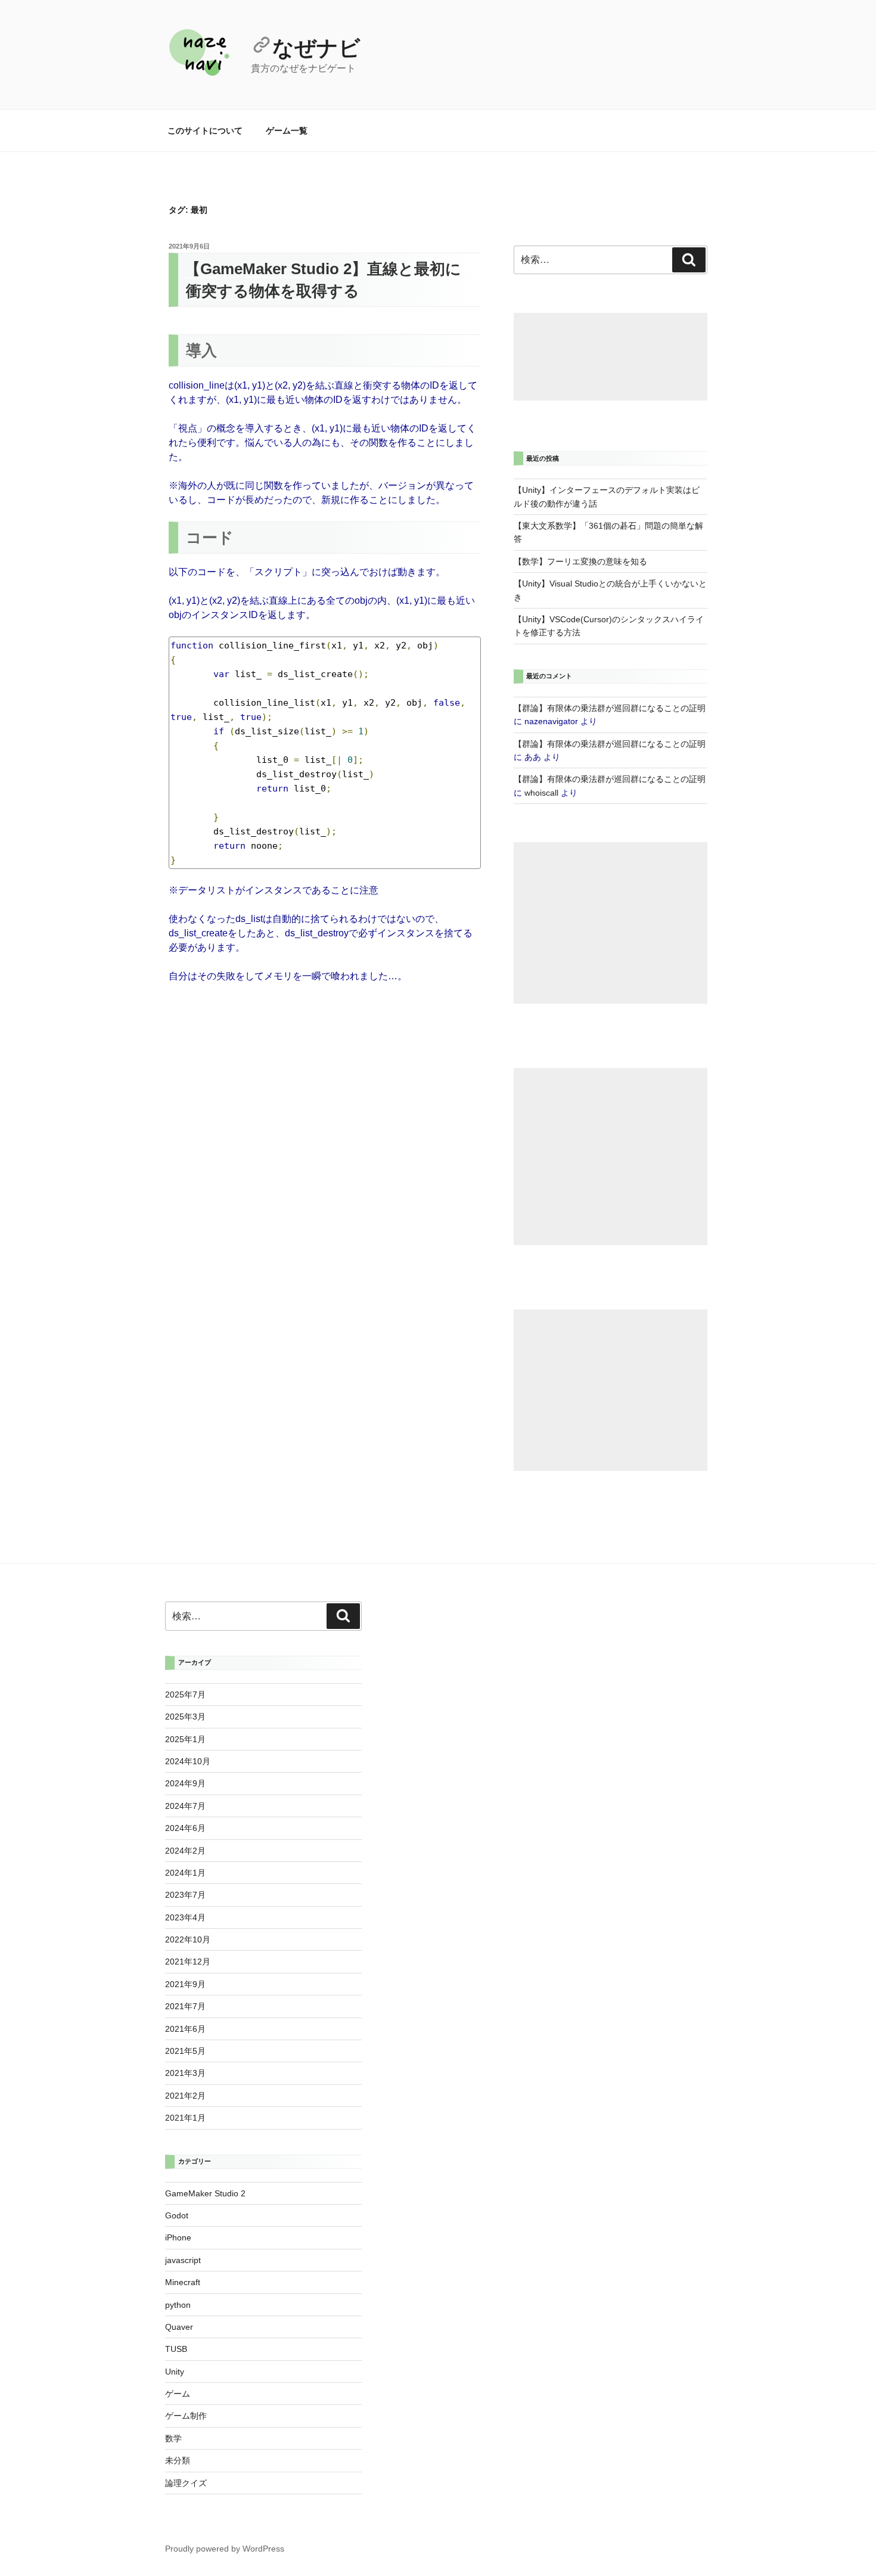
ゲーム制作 (186, 2416)
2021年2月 (185, 2096)
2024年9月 (185, 1783)
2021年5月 (185, 2051)
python (178, 2305)
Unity (175, 2372)
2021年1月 (185, 2118)
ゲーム (178, 2394)
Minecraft (183, 2282)
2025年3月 (185, 1717)
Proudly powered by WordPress (225, 2549)
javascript (183, 2260)
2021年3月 (185, 2073)
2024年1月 (185, 1873)
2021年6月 (185, 2029)
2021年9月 (185, 1984)
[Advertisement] (611, 357)
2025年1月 (185, 1739)
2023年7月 (185, 1895)
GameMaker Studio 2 (205, 2193)
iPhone (178, 2237)
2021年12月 (188, 1962)
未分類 (178, 2460)
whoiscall (541, 793)
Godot (177, 2215)
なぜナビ (316, 48)
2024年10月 (188, 1761)
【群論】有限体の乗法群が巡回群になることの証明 (610, 708)
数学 (173, 2438)
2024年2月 (185, 1851)
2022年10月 (188, 1939)
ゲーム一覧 (287, 131)
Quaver (179, 2327)
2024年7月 (185, 1806)
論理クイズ (186, 2483)
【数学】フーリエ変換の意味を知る (580, 561)
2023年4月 (185, 1917)
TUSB (176, 2349)
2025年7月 (185, 1694)
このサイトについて (205, 131)
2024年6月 (185, 1828)
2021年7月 (185, 2006)
